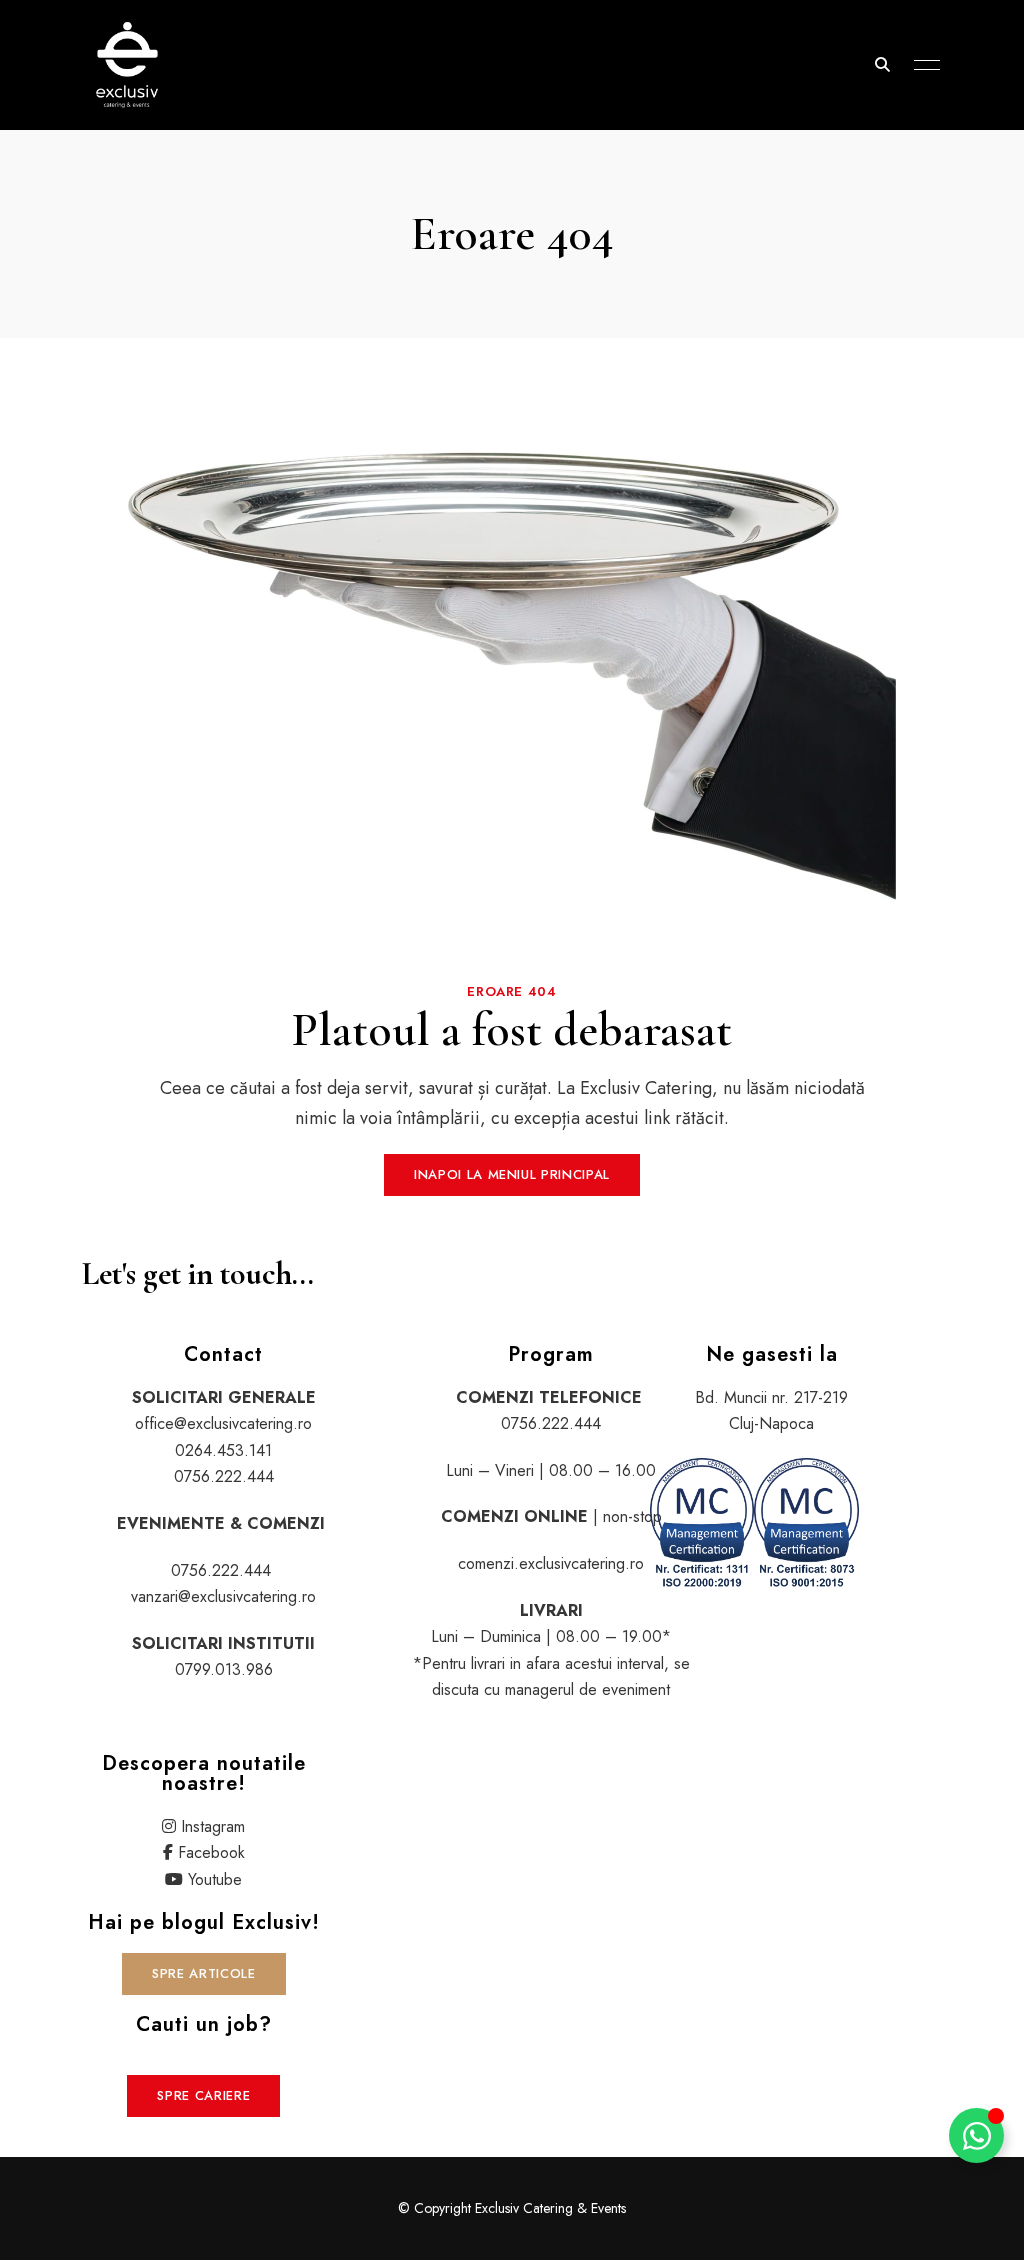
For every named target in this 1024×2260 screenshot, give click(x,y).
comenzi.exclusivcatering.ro (551, 1563)
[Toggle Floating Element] (976, 2135)
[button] (512, 1175)
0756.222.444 (224, 1476)
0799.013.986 (224, 1669)
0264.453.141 (223, 1450)
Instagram (213, 1826)
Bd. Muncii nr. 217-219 (771, 1397)
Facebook (211, 1852)
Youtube (215, 1879)
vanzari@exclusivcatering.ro (223, 1596)
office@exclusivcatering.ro (223, 1423)
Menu (922, 65)
